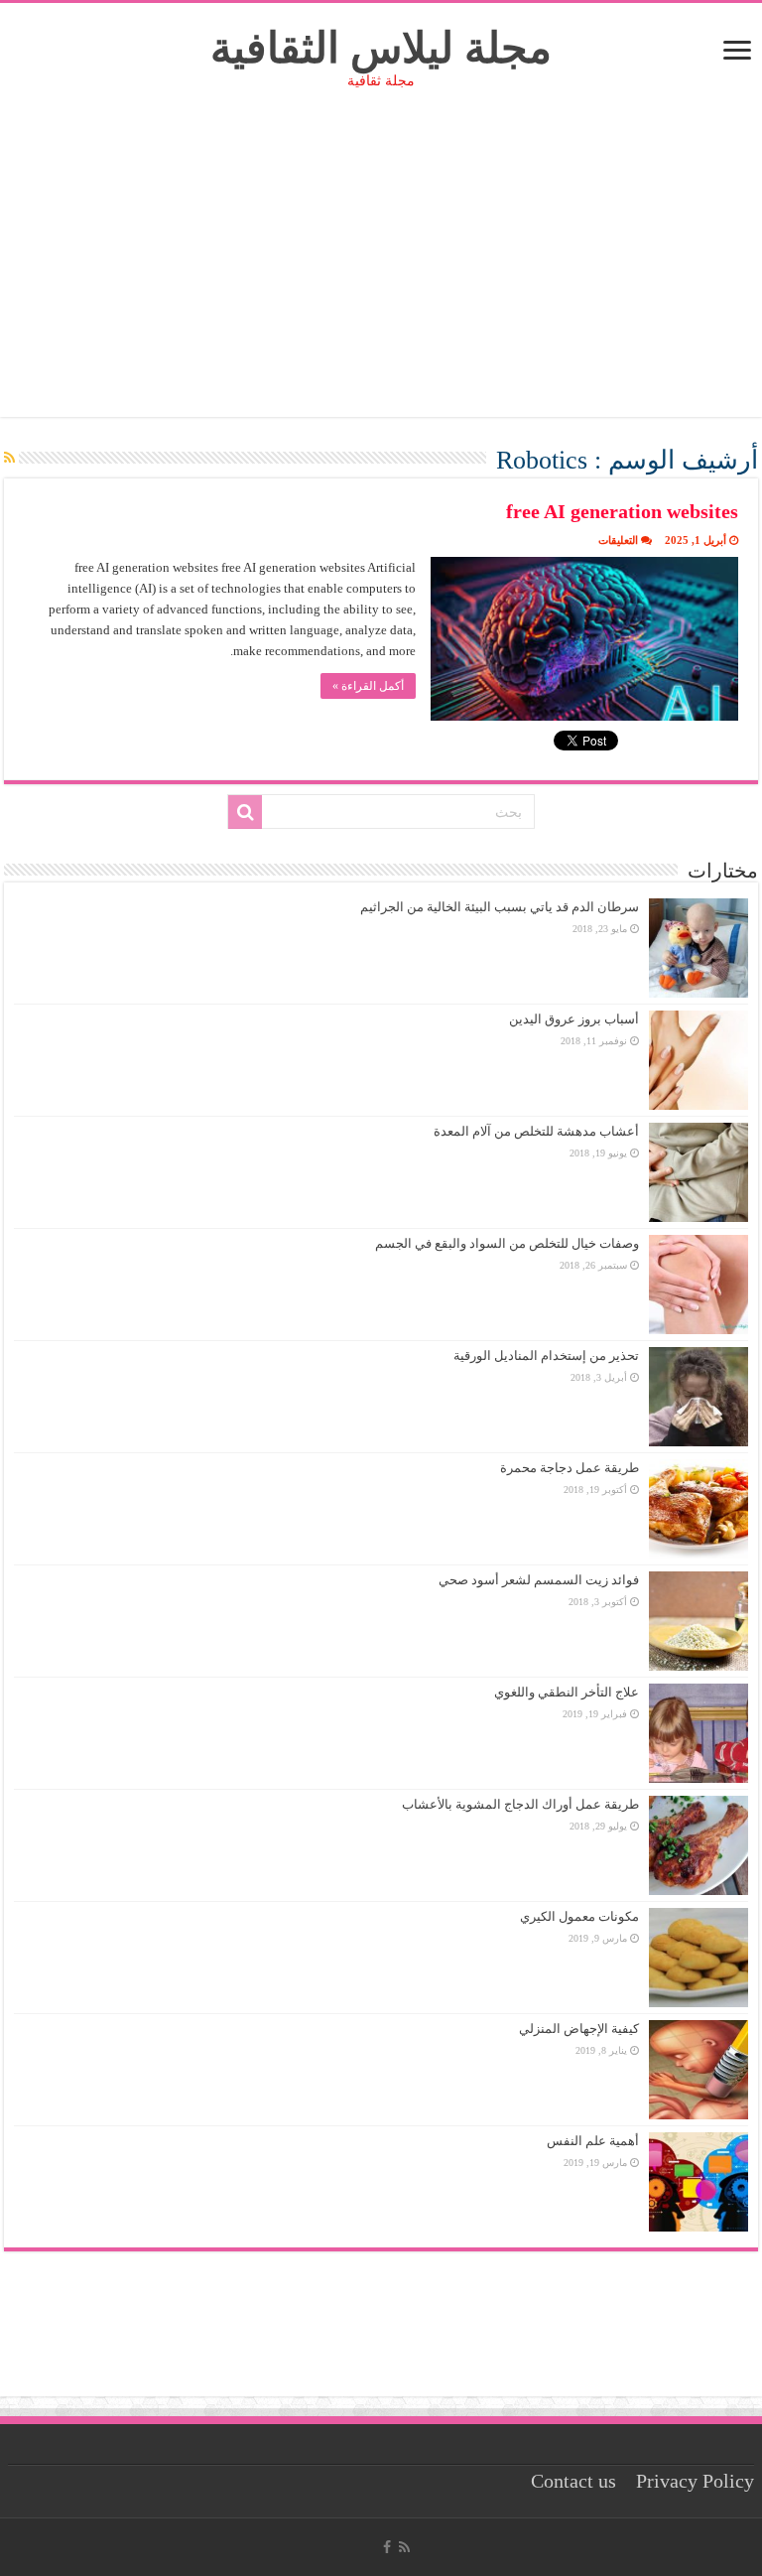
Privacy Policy (695, 2481)
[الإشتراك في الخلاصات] (9, 459)
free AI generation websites (622, 511)
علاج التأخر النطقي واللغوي (567, 1692)
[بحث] (245, 812)
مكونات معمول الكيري (579, 1916)
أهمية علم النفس (593, 2141)
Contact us (573, 2481)
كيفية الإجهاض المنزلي (579, 2029)
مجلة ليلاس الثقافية (381, 48)
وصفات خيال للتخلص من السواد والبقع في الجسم (507, 1243)
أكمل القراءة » (368, 686)
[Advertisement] (381, 278)
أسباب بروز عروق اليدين (574, 1019)
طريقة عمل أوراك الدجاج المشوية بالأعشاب (520, 1804)
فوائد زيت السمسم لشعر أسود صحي (539, 1580)
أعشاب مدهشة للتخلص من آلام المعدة (536, 1131)
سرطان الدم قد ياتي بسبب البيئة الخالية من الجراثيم (500, 907)
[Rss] (404, 2547)
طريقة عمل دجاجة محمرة (570, 1468)
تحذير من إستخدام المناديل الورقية (546, 1356)
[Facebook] (387, 2547)
